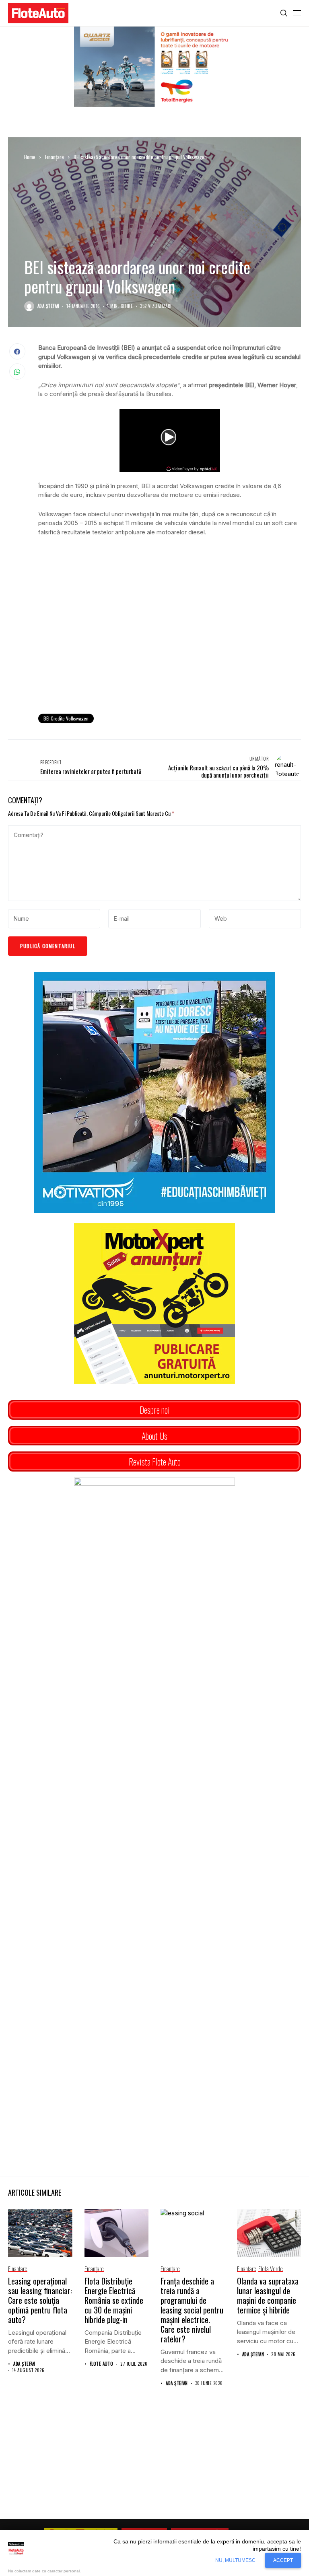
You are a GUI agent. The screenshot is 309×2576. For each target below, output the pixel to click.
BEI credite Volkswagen (66, 718)
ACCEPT (283, 2560)
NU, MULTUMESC (235, 2560)
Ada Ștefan (48, 306)
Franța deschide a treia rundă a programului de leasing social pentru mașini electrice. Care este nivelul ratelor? (192, 2310)
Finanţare (55, 157)
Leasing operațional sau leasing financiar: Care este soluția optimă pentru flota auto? (40, 2300)
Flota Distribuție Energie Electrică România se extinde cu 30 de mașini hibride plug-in (114, 2300)
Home (30, 157)
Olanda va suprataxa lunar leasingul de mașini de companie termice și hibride (268, 2295)
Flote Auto (101, 2364)
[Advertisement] (170, 641)
